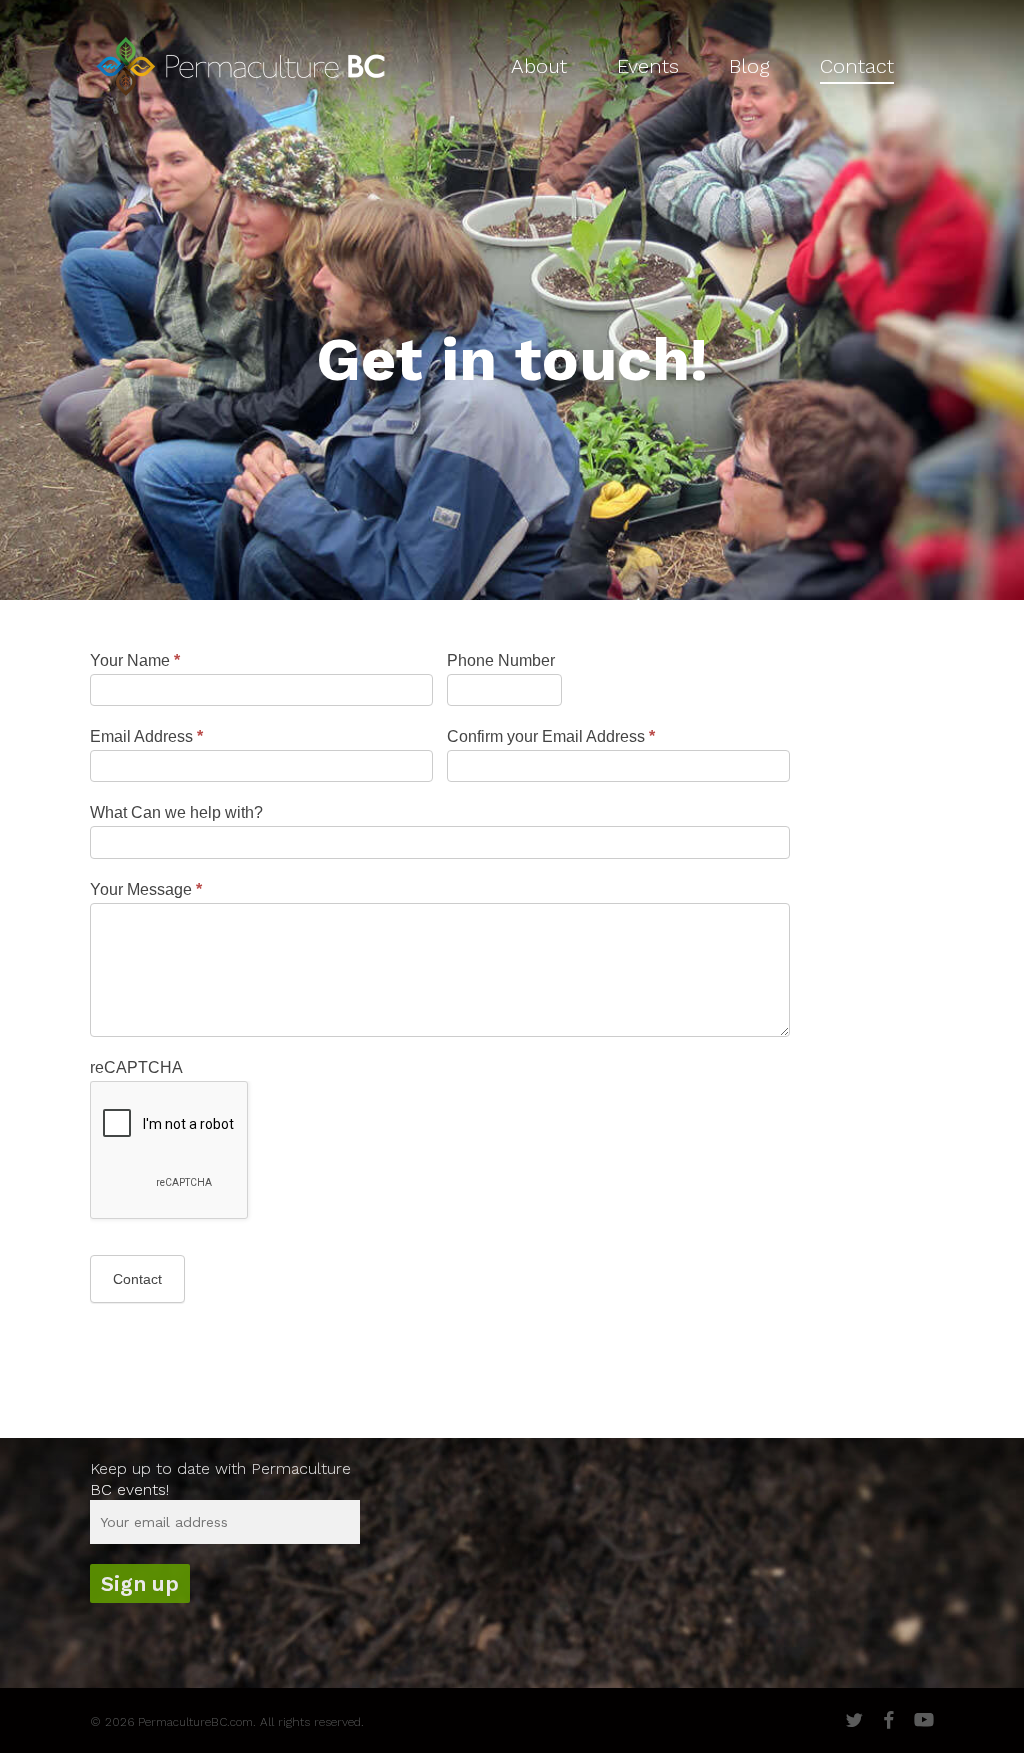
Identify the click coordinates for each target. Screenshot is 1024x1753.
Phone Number (501, 660)
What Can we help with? (176, 812)
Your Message (146, 889)
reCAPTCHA (136, 1067)
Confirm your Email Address (551, 736)
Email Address (146, 736)
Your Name (135, 660)
